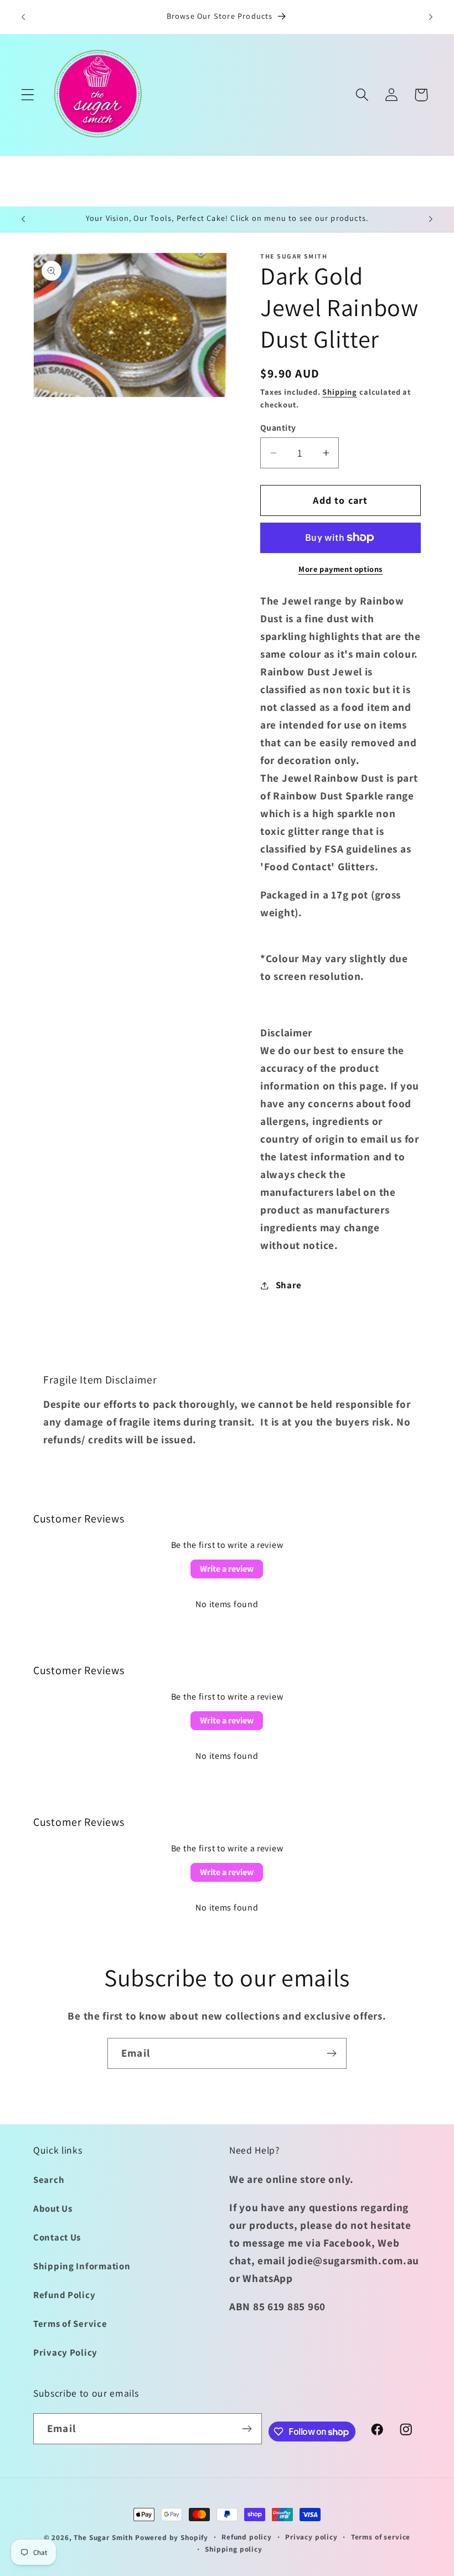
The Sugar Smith (103, 2538)
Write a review (227, 1569)
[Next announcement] (431, 17)
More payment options (341, 569)
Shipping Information (82, 2266)
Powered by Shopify (172, 2538)
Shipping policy (234, 2549)
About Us (53, 2208)
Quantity (278, 427)
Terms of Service (70, 2324)
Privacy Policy (65, 2352)
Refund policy (247, 2537)
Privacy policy (311, 2537)
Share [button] (289, 1285)
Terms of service (381, 2537)
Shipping (340, 392)
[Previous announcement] (23, 17)
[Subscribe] (331, 2053)
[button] (28, 95)
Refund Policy (64, 2295)
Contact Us (57, 2237)
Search (49, 2180)
